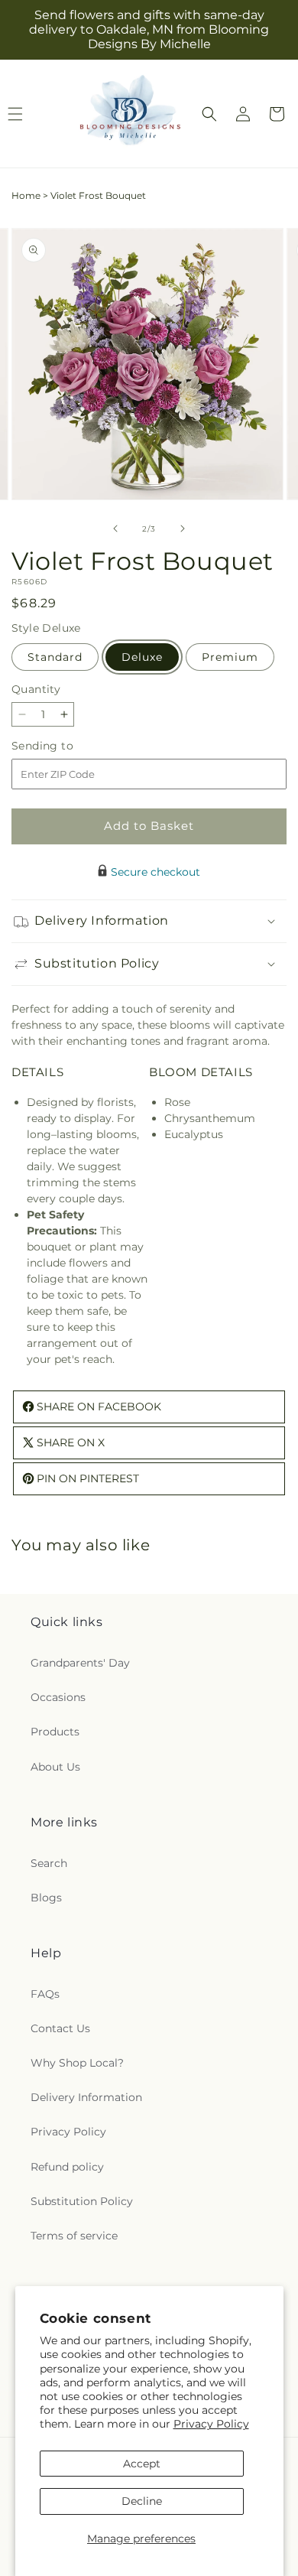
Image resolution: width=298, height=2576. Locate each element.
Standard (55, 657)
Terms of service (74, 2236)
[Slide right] (183, 529)
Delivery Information (86, 2097)
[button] (209, 114)
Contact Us (60, 2028)
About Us (55, 1767)
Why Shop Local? (77, 2063)
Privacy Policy (211, 2424)
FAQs (45, 1994)
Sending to (65, 746)
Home (26, 195)
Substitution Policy (82, 2201)
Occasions (58, 1697)
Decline (142, 2501)
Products (55, 1732)
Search (49, 1863)
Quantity (36, 689)
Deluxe (142, 657)
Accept (142, 2464)
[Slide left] (115, 529)
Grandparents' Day (80, 1663)
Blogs (46, 1898)
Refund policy (67, 2167)
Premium (230, 657)
